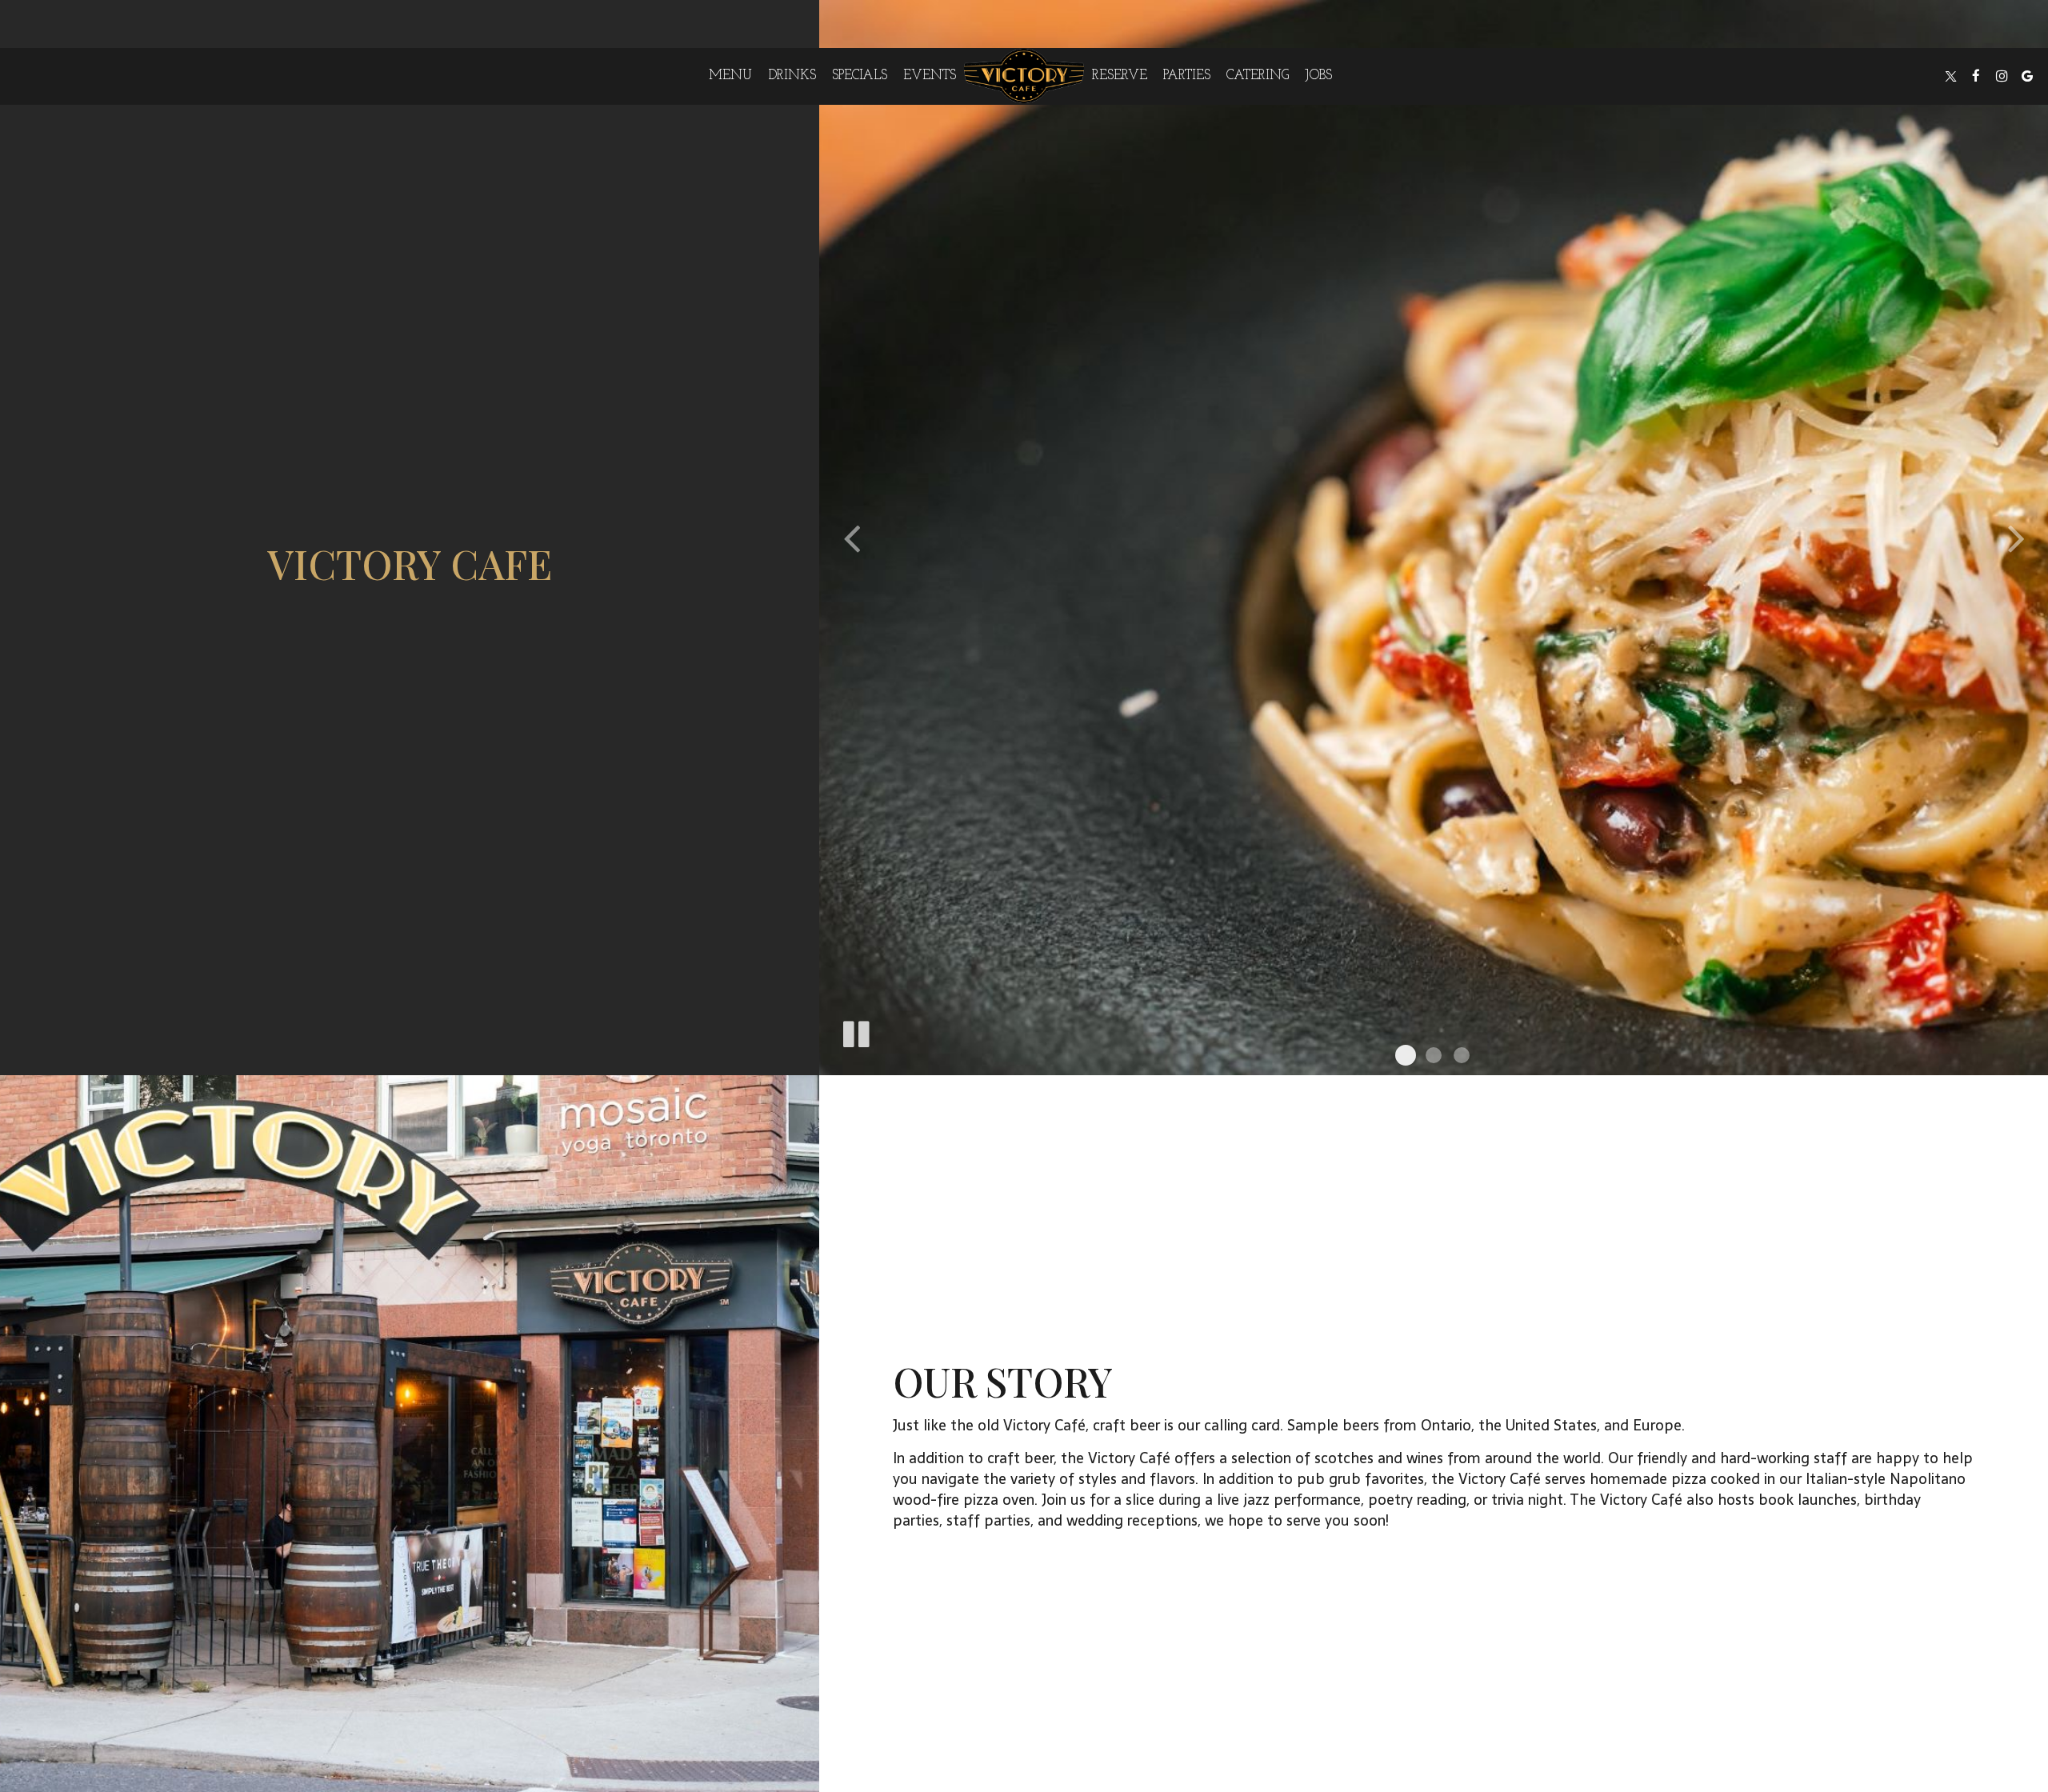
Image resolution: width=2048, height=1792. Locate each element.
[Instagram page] (2002, 76)
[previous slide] (851, 538)
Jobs (1318, 76)
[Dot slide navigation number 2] (1434, 1055)
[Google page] (2027, 76)
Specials (860, 76)
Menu (730, 76)
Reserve (1120, 76)
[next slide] (2016, 538)
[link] (1024, 76)
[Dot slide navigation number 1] (1406, 1055)
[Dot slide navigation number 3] (1462, 1055)
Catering (1258, 76)
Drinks (792, 76)
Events (930, 76)
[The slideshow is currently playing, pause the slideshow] (855, 1031)
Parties (1187, 76)
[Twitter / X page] (1950, 76)
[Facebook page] (1976, 76)
